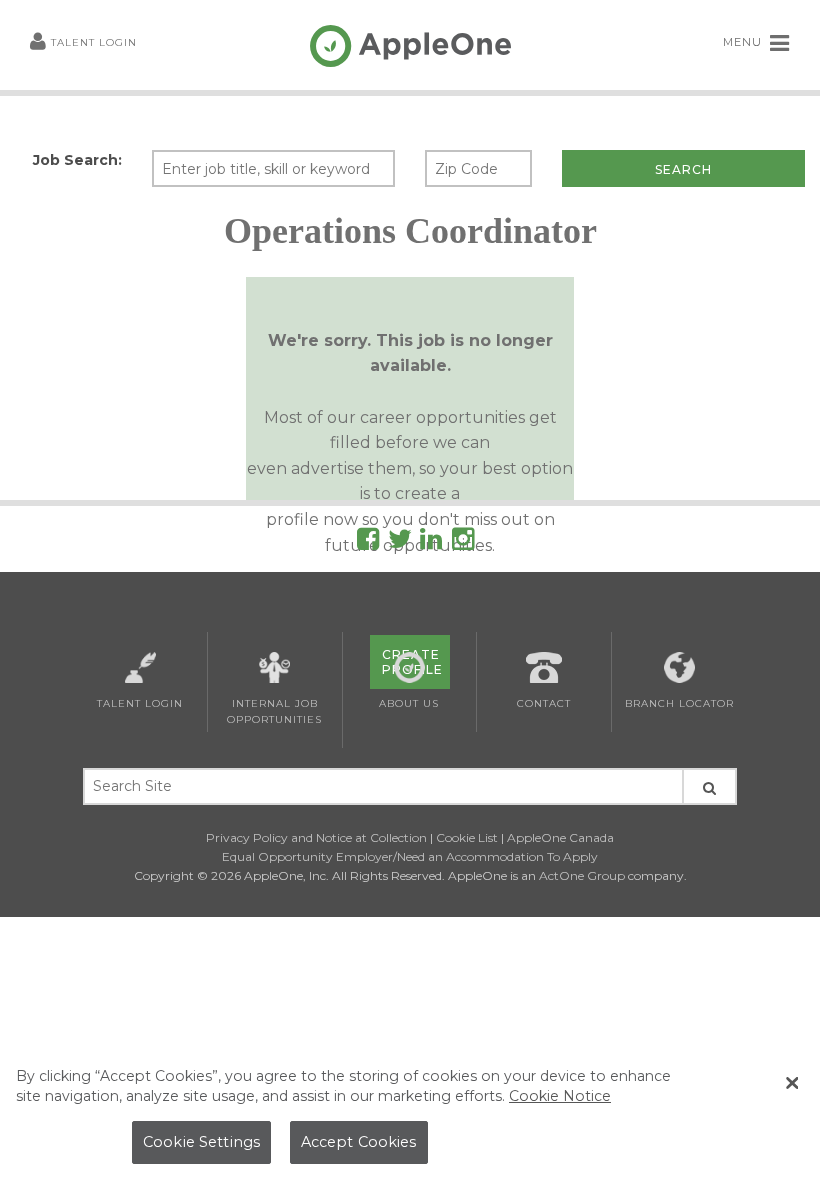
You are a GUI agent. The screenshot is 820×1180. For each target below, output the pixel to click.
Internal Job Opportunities (274, 711)
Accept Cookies (359, 1142)
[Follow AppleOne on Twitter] (400, 542)
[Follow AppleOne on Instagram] (463, 542)
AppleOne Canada (560, 837)
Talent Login (94, 42)
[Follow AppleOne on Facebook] (368, 542)
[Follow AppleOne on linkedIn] (431, 542)
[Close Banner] (792, 1083)
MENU (744, 42)
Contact (544, 703)
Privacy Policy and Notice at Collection (316, 837)
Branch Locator (679, 703)
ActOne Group (582, 875)
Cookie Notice (560, 1096)
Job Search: (77, 160)
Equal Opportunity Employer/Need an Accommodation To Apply (410, 856)
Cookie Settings (201, 1142)
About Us (409, 703)
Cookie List (467, 837)
